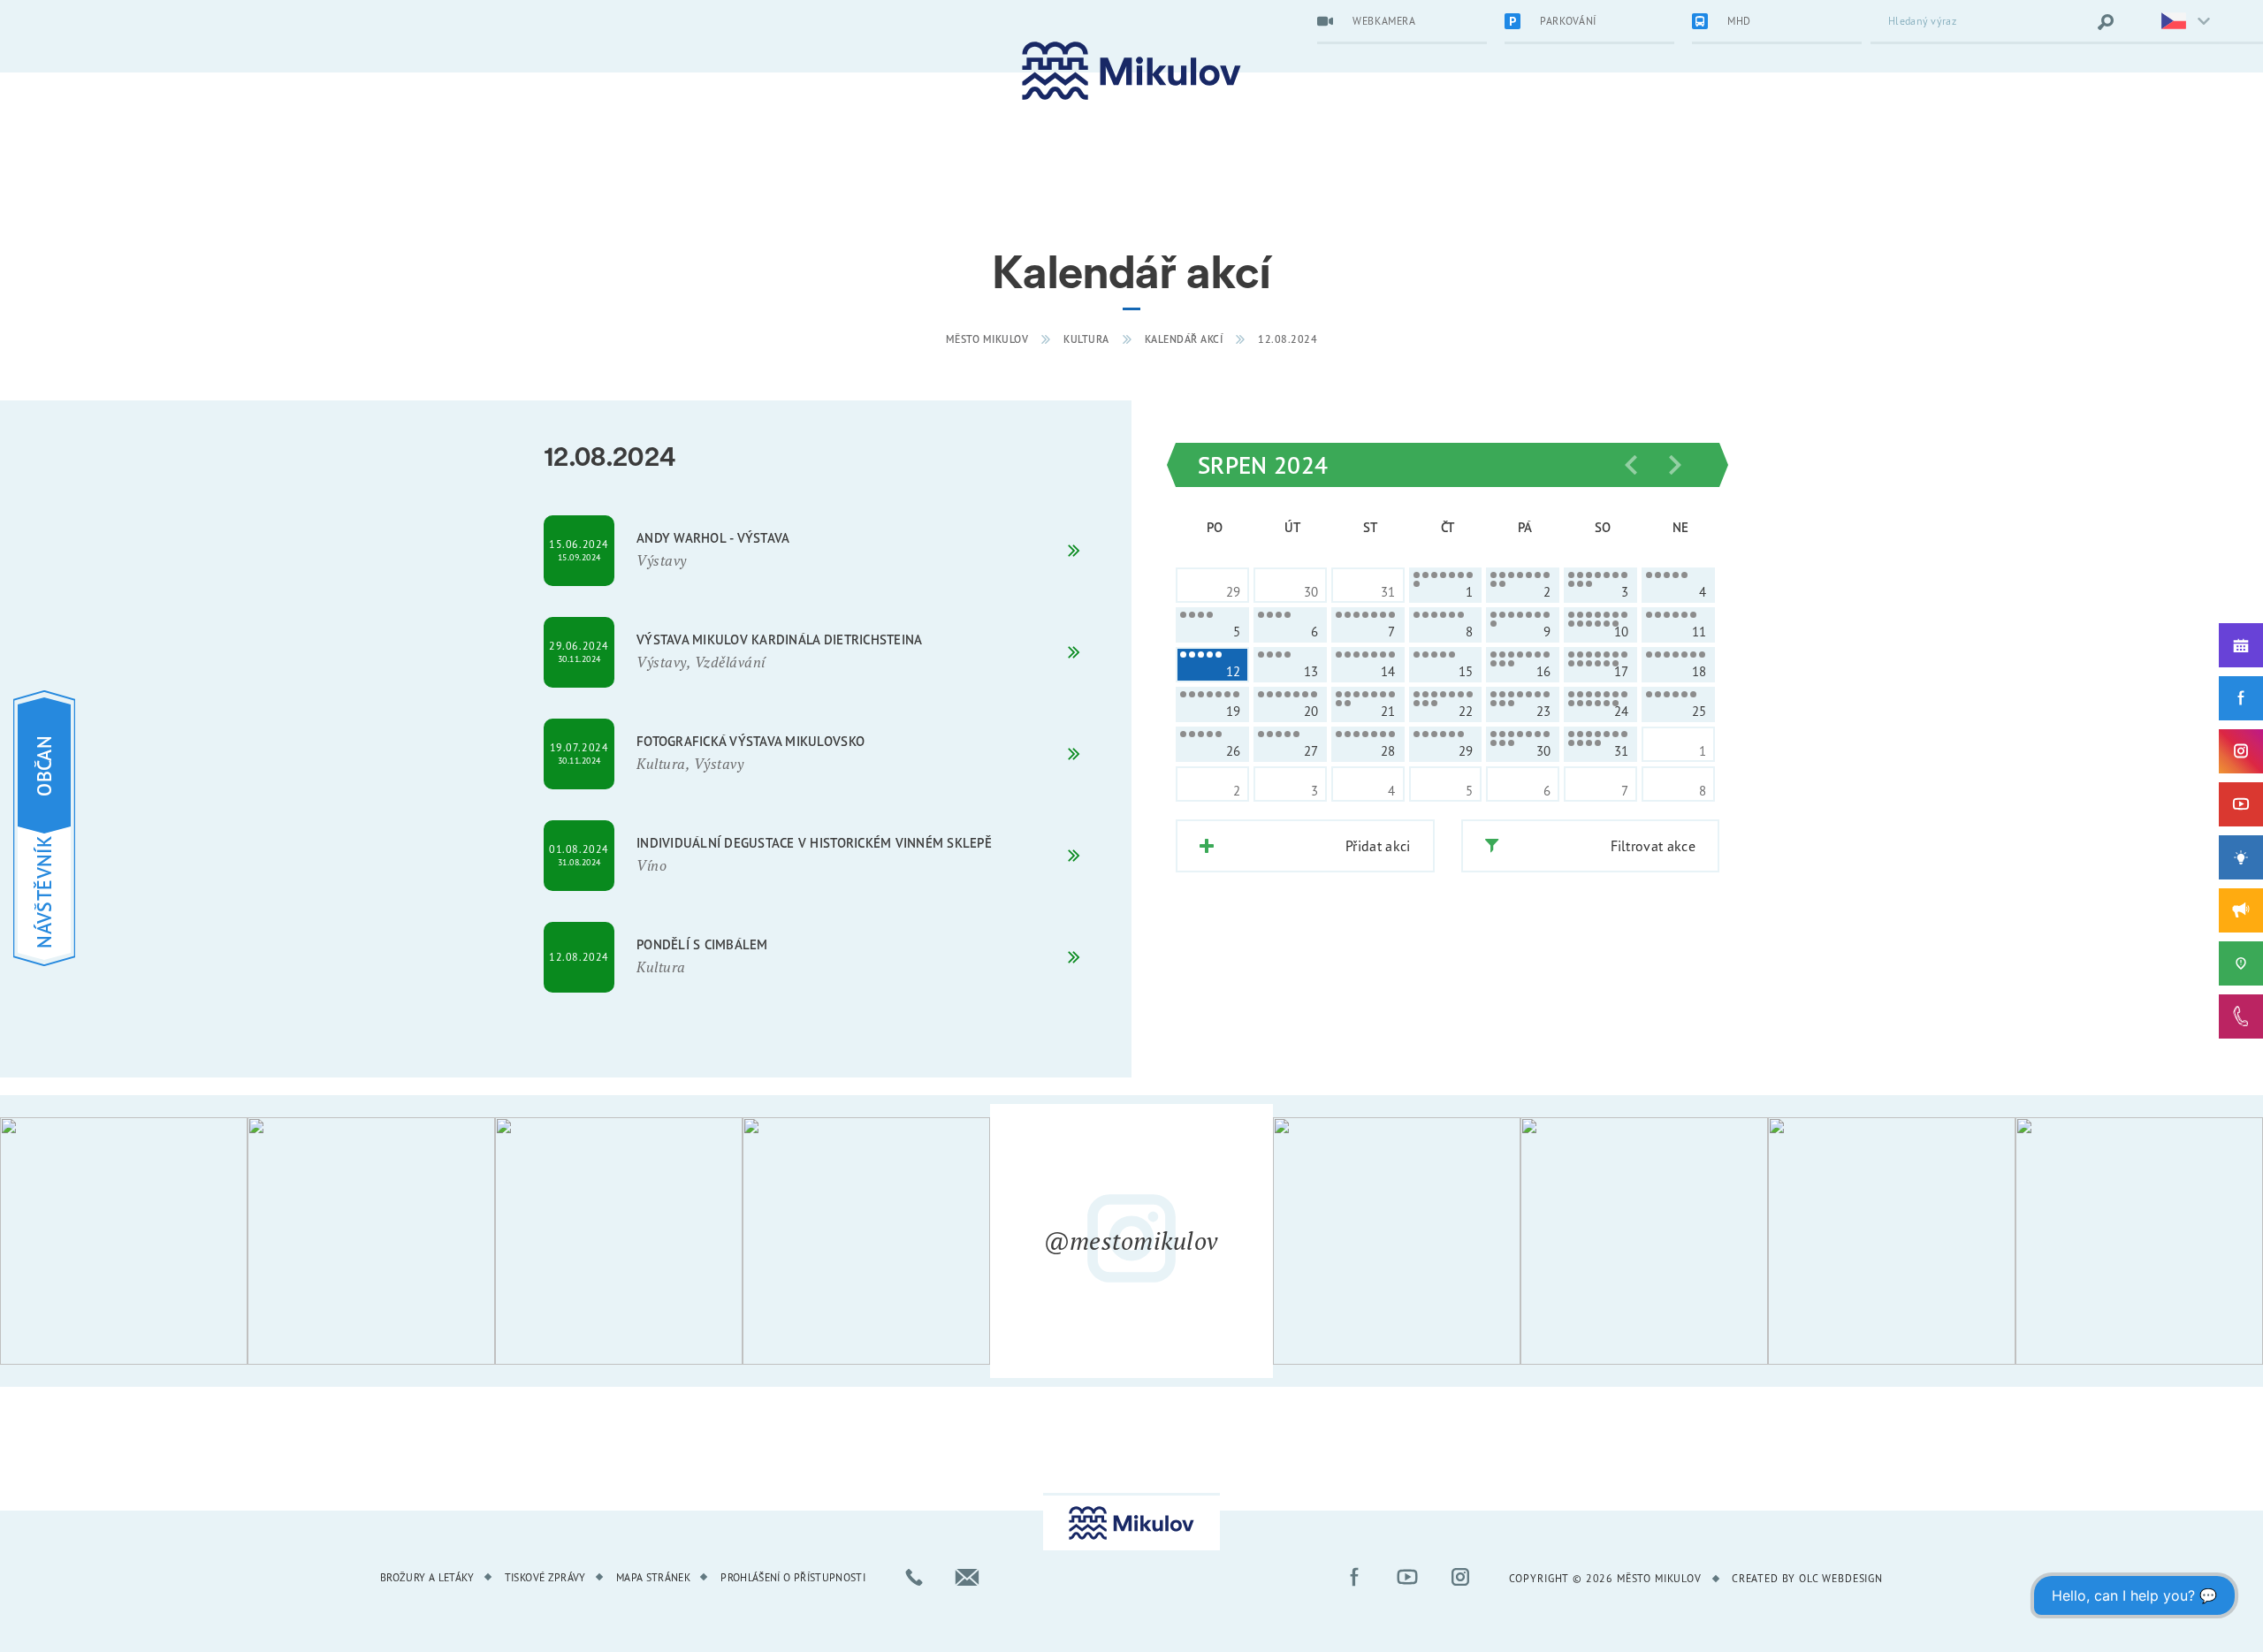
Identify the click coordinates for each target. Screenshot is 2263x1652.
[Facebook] (2241, 698)
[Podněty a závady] (2241, 963)
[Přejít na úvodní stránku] (1131, 71)
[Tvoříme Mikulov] (2241, 857)
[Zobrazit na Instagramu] (124, 1241)
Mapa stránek (653, 1577)
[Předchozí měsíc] (1631, 465)
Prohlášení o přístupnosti (793, 1577)
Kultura (1086, 339)
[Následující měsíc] (1675, 465)
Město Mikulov (987, 339)
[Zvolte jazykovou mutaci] (2175, 22)
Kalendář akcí (1184, 339)
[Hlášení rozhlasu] (2241, 910)
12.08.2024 (1288, 339)
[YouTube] (2241, 804)
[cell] (1446, 585)
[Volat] (914, 1577)
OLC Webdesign (1841, 1578)
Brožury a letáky (427, 1577)
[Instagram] (2241, 751)
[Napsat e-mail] (967, 1577)
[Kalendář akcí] (2241, 645)
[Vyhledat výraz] (2106, 22)
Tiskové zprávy (545, 1577)
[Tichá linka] (2241, 1016)
